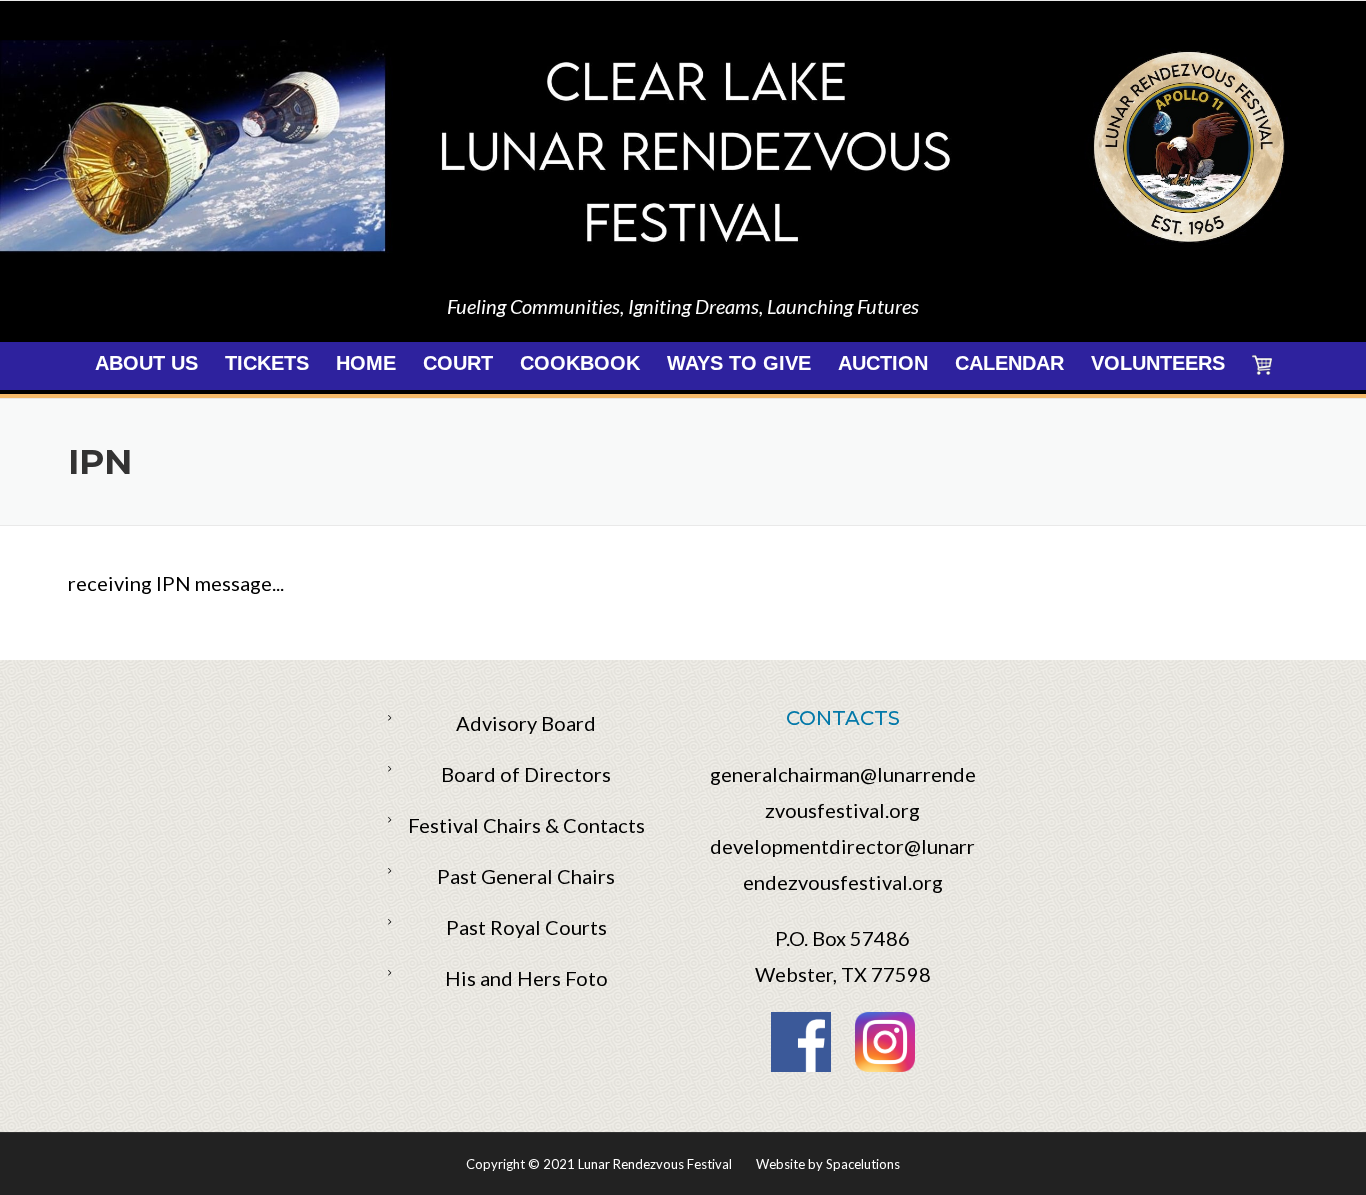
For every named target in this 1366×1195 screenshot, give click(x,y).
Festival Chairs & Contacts (526, 825)
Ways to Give (739, 363)
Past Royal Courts (526, 927)
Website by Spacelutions (828, 1164)
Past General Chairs (526, 876)
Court (458, 363)
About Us (146, 363)
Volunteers (1158, 363)
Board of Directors (526, 774)
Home (366, 363)
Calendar (1009, 363)
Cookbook (580, 363)
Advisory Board (526, 723)
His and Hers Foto (526, 978)
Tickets (267, 363)
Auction (883, 363)
